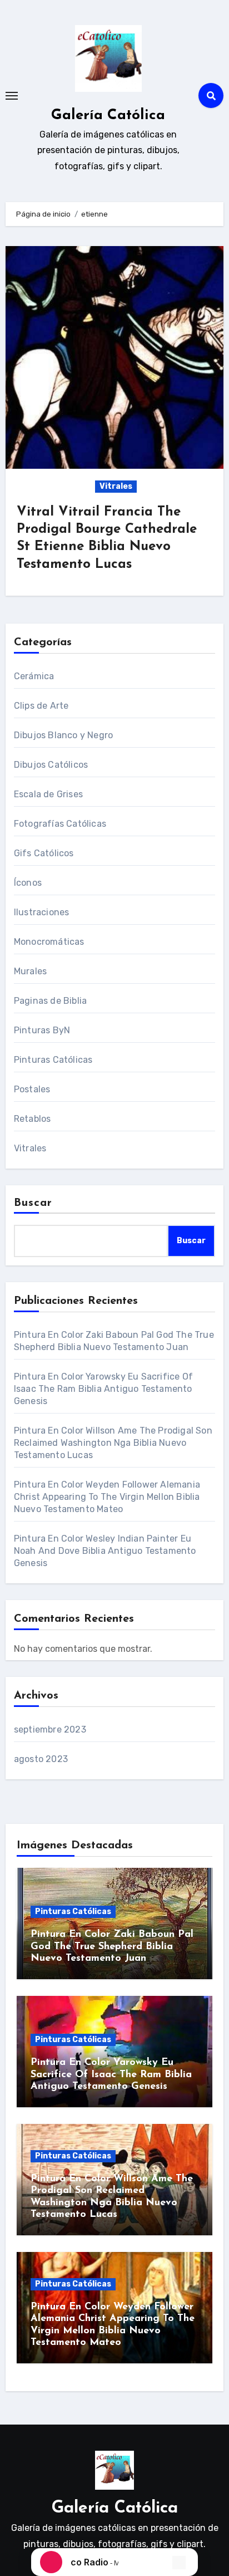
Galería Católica (108, 116)
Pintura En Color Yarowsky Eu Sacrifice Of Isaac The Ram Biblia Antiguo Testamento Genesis (103, 1389)
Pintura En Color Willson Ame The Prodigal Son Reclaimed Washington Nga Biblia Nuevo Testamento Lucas (113, 1443)
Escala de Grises (48, 794)
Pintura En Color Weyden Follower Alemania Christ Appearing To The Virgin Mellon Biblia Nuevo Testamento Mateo (107, 1497)
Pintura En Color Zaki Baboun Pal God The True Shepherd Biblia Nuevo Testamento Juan (112, 1947)
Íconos (28, 883)
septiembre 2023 (50, 1729)
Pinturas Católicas (53, 1060)
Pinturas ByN (42, 1030)
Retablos (33, 1119)
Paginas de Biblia (50, 1001)
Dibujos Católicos (51, 765)
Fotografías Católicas (60, 824)
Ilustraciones (42, 912)
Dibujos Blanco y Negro (63, 735)
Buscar (33, 1203)
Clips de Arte (41, 706)
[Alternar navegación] (12, 96)
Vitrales (116, 486)
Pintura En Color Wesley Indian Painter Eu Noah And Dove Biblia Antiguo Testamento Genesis (105, 1551)
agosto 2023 (41, 1759)
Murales (30, 971)
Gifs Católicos (44, 853)
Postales (32, 1089)
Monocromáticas (49, 942)
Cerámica (34, 676)
